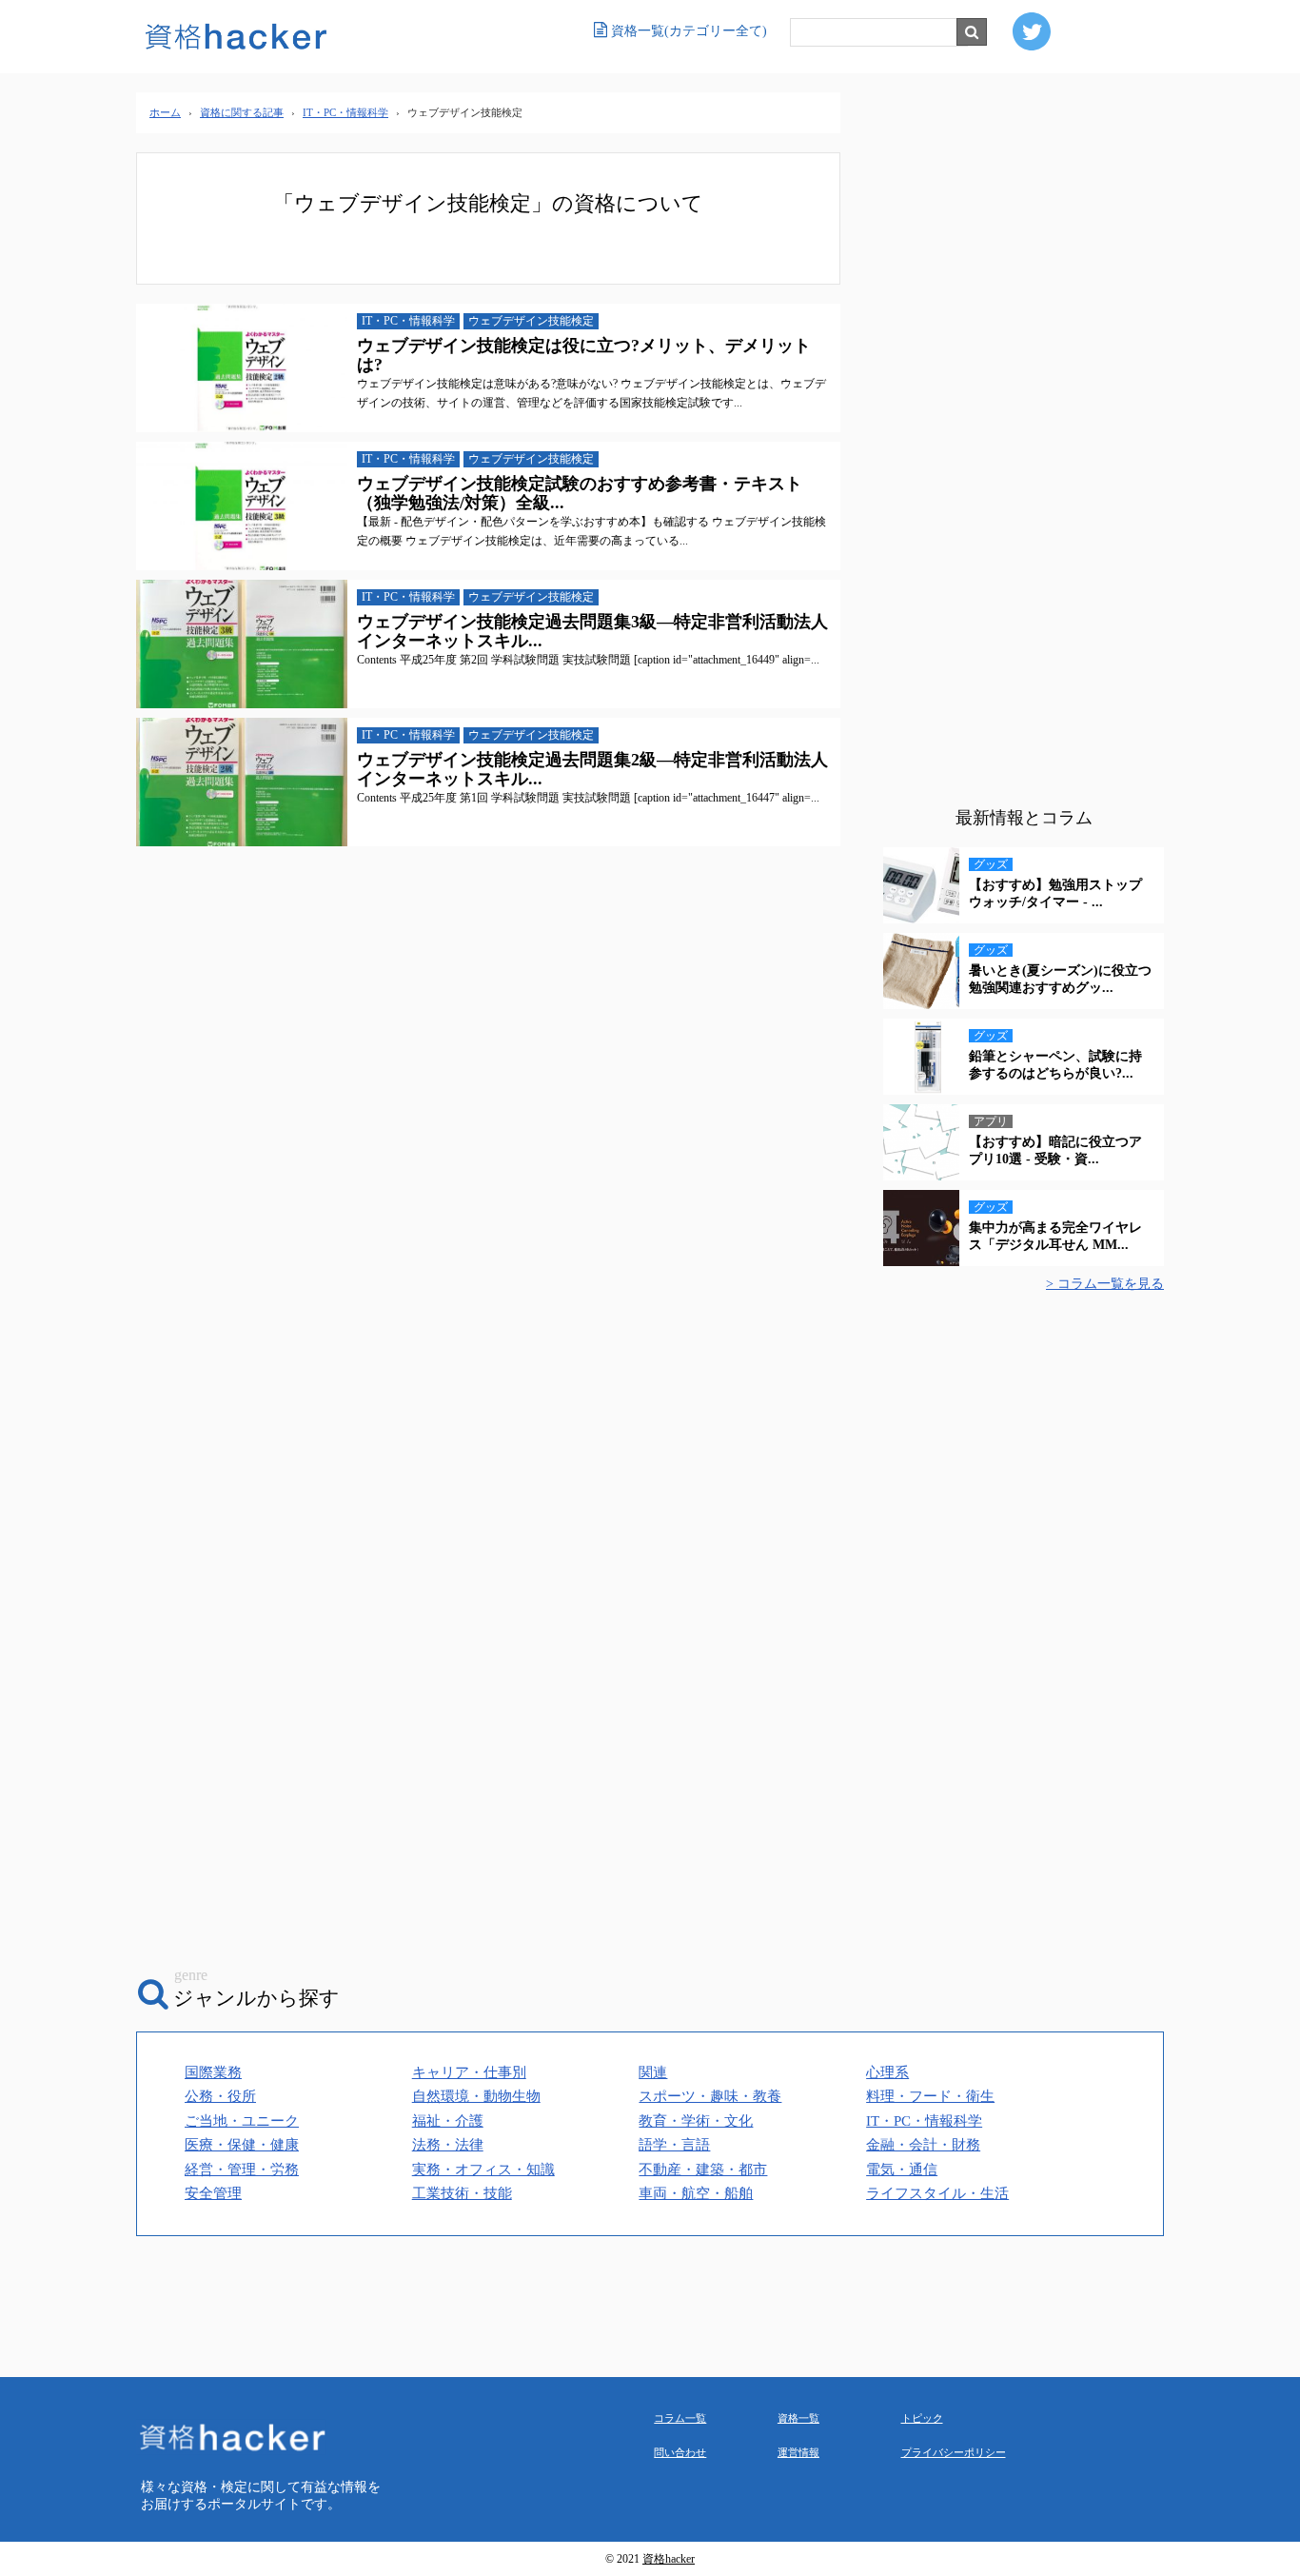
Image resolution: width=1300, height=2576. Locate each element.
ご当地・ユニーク (242, 2121)
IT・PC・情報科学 (408, 321)
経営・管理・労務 (242, 2170)
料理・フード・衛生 (930, 2096)
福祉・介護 (448, 2121)
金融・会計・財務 (923, 2145)
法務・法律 (448, 2145)
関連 (653, 2072)
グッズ (991, 864)
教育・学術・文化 (696, 2121)
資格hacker (669, 2559)
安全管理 (213, 2193)
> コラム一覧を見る (1105, 1284)
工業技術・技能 (462, 2193)
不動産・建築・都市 (703, 2170)
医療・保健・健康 (242, 2145)
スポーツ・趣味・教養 (710, 2096)
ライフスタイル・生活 (937, 2193)
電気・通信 (902, 2170)
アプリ (991, 1121)
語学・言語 (674, 2145)
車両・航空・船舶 (696, 2193)
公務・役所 (220, 2096)
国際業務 (213, 2072)
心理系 (887, 2072)
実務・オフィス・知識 (483, 2170)
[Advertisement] (1024, 452)
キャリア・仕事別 (469, 2072)
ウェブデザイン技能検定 (531, 321)
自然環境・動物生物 (476, 2096)
